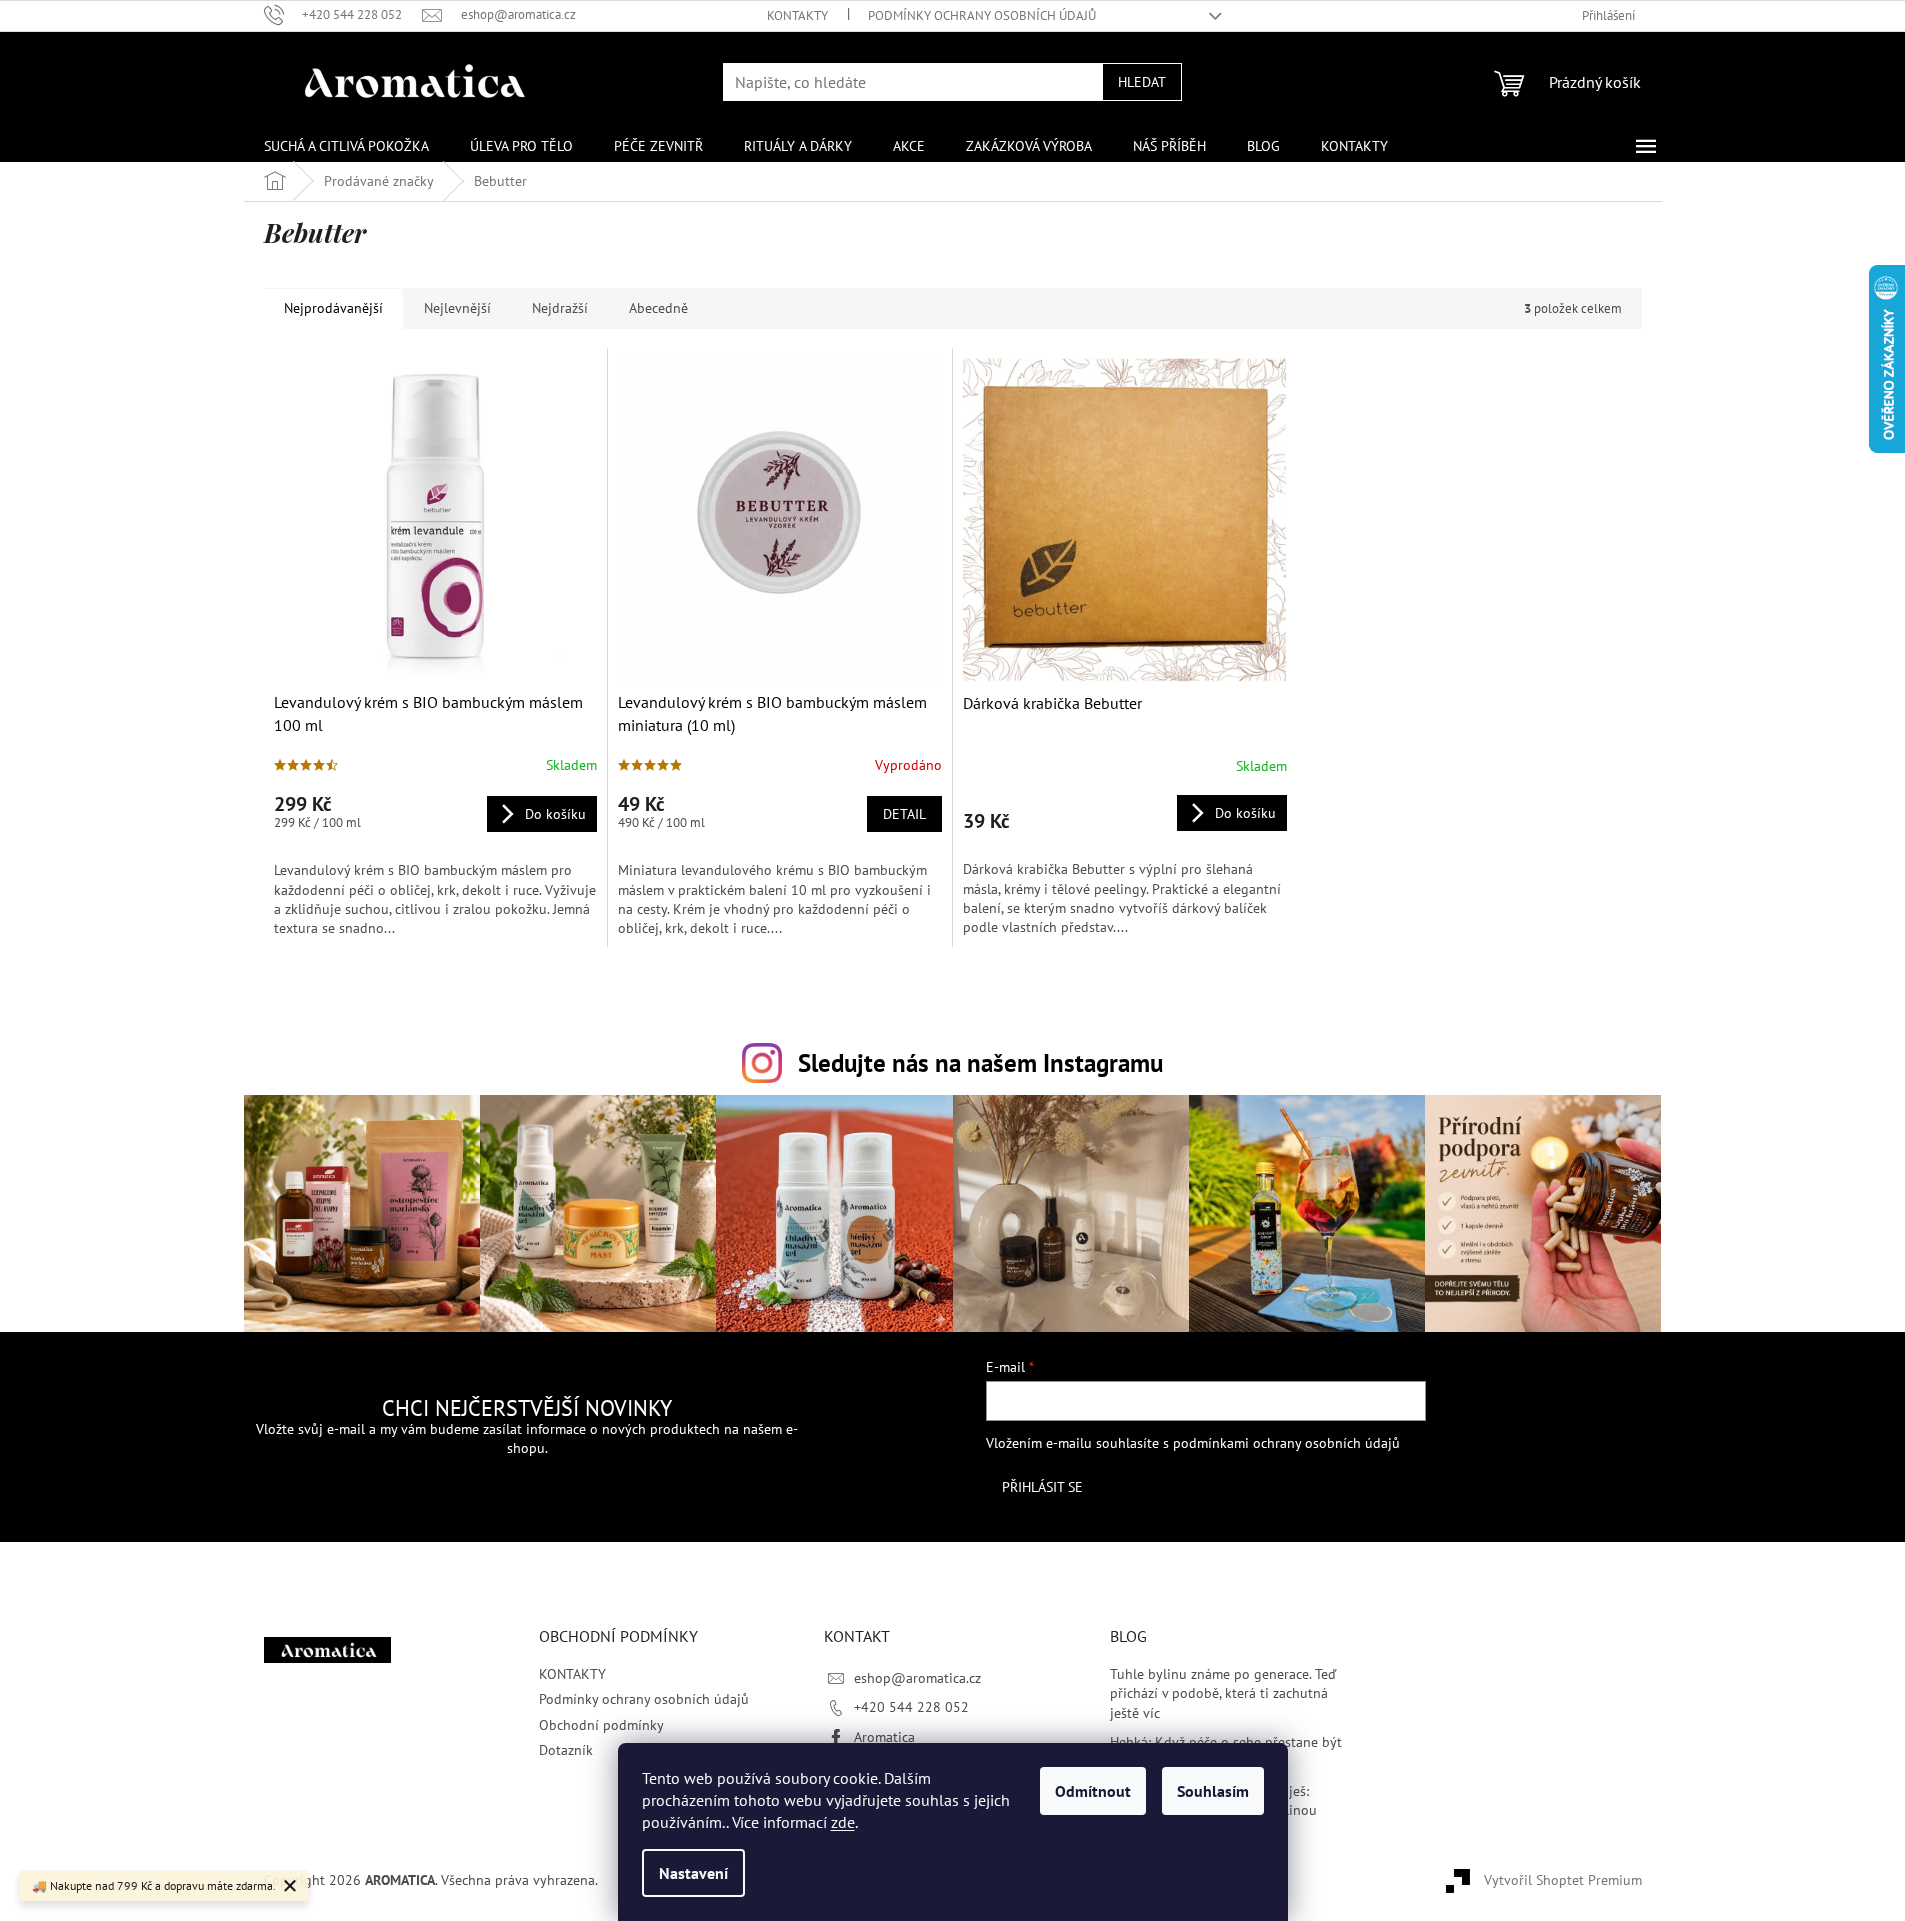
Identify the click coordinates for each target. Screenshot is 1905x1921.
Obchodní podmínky (601, 1725)
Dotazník (566, 1750)
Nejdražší (560, 308)
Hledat (1142, 82)
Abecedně (658, 308)
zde (843, 1822)
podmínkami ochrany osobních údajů (1286, 1443)
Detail (904, 814)
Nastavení (693, 1873)
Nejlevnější (457, 308)
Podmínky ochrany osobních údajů (982, 15)
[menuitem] (346, 146)
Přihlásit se (1042, 1487)
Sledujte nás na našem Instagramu (980, 1062)
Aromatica (884, 1737)
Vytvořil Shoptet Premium (1563, 1879)
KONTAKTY (797, 15)
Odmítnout (1093, 1791)
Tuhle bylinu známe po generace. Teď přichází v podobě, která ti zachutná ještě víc (1223, 1693)
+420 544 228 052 (911, 1707)
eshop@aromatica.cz (917, 1678)
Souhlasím (1213, 1791)
